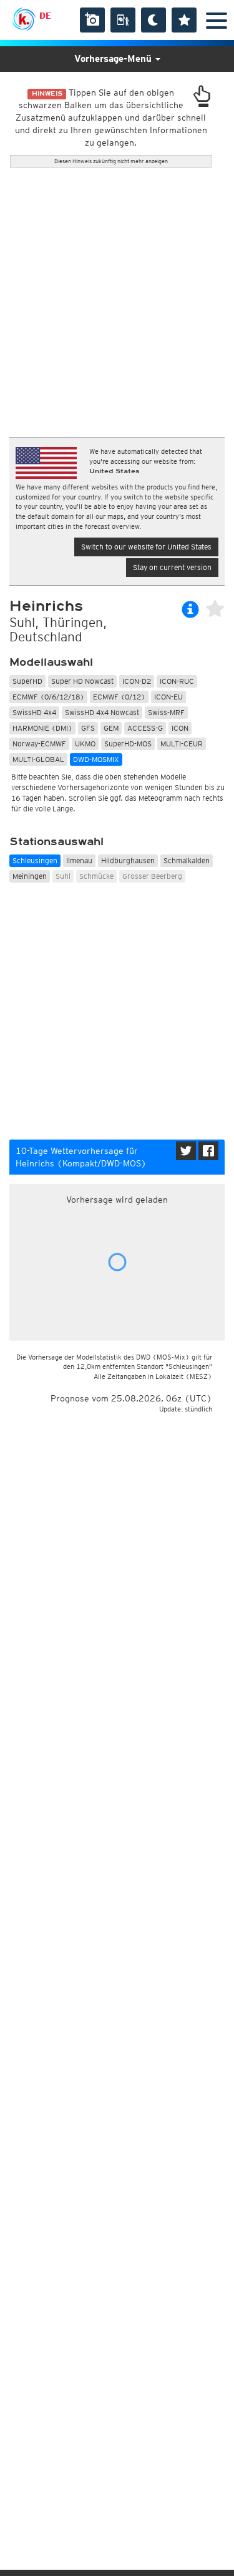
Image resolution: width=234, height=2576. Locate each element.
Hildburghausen (128, 860)
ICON (180, 728)
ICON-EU (168, 697)
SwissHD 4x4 (34, 712)
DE (45, 16)
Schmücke (96, 876)
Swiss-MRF (166, 712)
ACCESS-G (145, 728)
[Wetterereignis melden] (123, 20)
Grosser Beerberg (152, 876)
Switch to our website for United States (146, 547)
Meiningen (30, 876)
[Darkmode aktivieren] (154, 20)
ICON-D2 (137, 681)
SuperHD (27, 681)
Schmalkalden (187, 860)
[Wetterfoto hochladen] (92, 20)
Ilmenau (79, 860)
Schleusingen (35, 860)
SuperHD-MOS (128, 744)
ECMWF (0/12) (119, 697)
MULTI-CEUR (182, 744)
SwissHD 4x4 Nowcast (102, 712)
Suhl (63, 876)
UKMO (85, 744)
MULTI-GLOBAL (38, 759)
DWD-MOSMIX (96, 759)
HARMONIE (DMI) (42, 728)
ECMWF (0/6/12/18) (48, 697)
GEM (111, 728)
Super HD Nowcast (82, 681)
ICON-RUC (177, 681)
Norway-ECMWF (39, 744)
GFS (88, 728)
